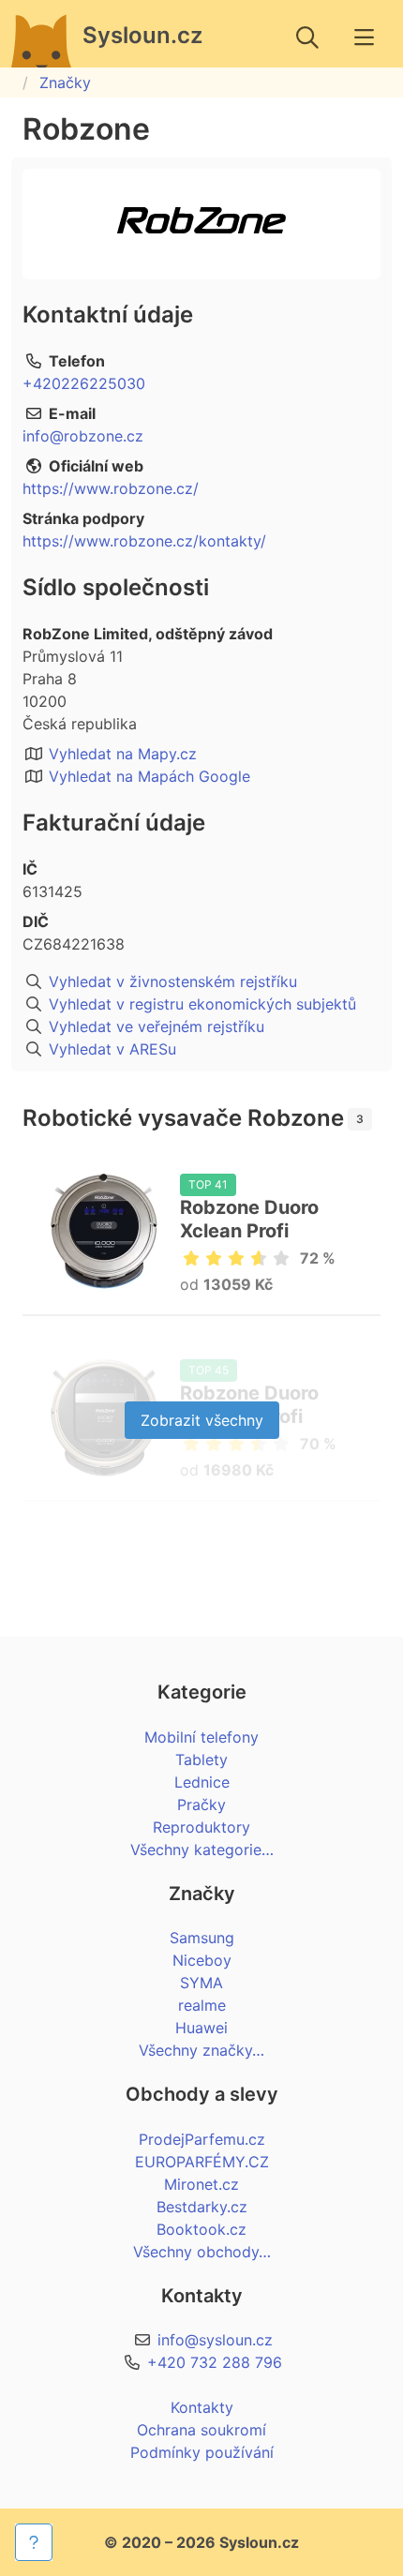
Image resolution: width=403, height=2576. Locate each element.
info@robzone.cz (83, 436)
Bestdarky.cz (202, 2207)
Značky (65, 82)
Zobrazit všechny (202, 1420)
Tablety (201, 1760)
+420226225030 (84, 383)
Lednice (202, 1782)
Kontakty (202, 2407)
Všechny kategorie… (202, 1850)
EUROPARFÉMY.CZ (202, 2162)
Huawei (201, 2028)
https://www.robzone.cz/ (111, 488)
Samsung (202, 1938)
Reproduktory (201, 1827)
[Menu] (364, 37)
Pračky (201, 1805)
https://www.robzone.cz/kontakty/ (144, 541)
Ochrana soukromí (201, 2430)
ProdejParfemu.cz (202, 2139)
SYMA (201, 1983)
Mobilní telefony (201, 1737)
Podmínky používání (202, 2452)
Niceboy (202, 1960)
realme (202, 2005)
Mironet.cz (201, 2184)
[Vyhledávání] (307, 37)
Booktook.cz (201, 2229)
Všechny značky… (201, 2050)
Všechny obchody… (202, 2252)
